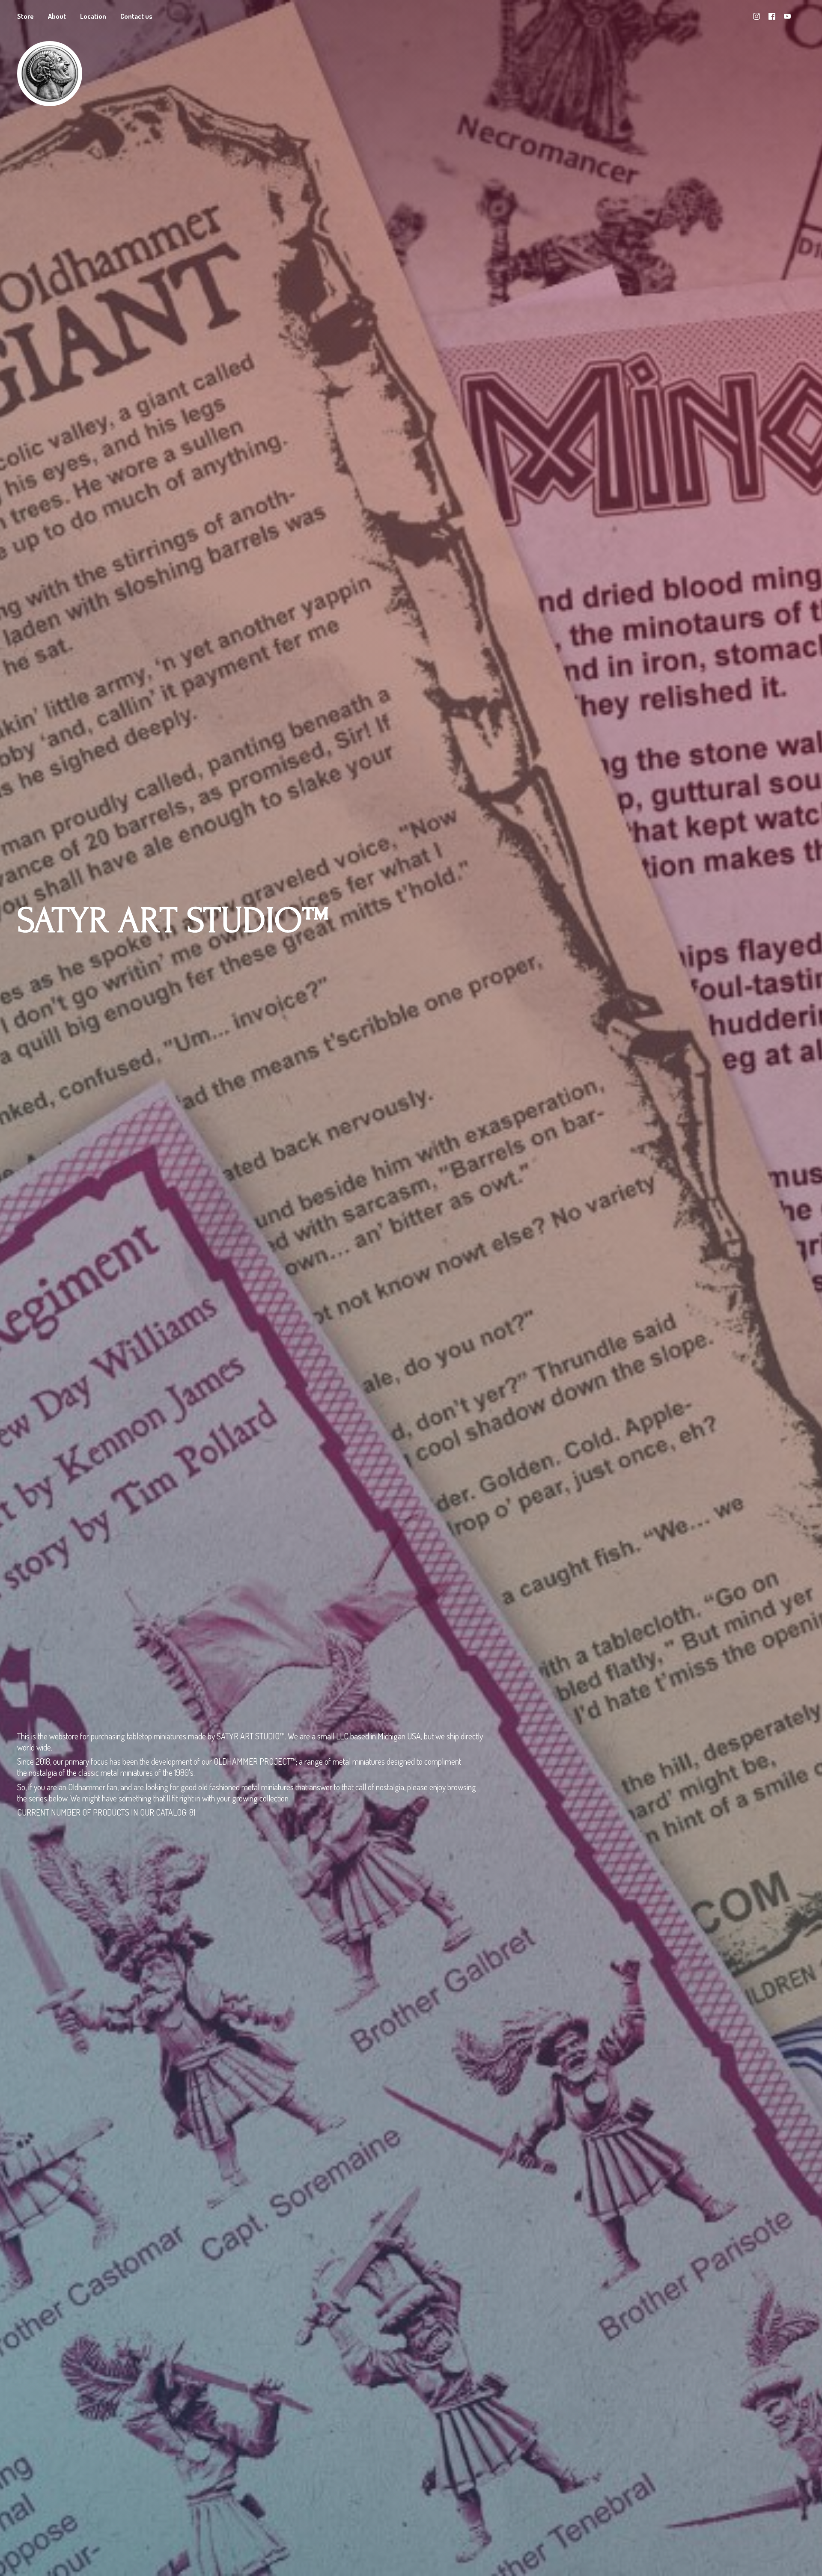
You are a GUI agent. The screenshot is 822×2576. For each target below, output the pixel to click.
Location (93, 16)
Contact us (136, 16)
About (57, 16)
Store (25, 16)
